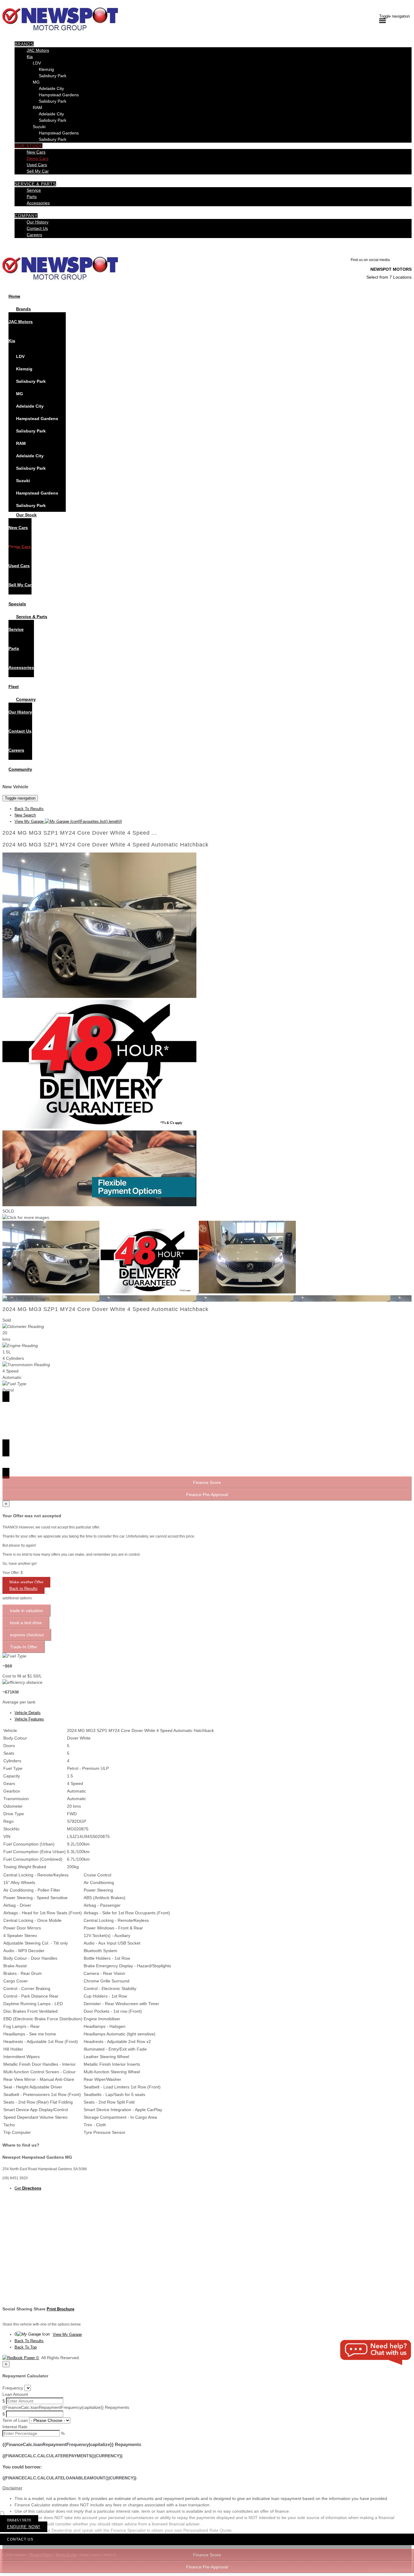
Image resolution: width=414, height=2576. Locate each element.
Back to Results (23, 1589)
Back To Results (29, 809)
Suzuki (39, 127)
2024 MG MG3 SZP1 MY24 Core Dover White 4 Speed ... (80, 833)
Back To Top (26, 2347)
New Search (25, 815)
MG (36, 82)
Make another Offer (26, 1582)
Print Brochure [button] (60, 2309)
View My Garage (68, 821)
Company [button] (26, 216)
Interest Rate (15, 2427)
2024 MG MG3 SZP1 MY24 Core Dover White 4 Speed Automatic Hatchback (105, 845)
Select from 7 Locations (389, 277)
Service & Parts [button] (35, 184)
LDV (37, 63)
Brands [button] (24, 44)
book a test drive (26, 1623)
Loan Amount (15, 2394)
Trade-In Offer (24, 1647)
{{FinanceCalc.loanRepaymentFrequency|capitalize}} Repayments (66, 2407)
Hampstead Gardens (59, 95)
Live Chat (376, 2353)
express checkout (27, 1635)
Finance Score (207, 2555)
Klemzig (46, 69)
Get (28, 2188)
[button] (207, 2488)
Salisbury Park (53, 76)
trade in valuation (27, 1611)
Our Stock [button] (28, 146)
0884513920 (19, 2520)
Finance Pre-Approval (207, 2567)
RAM (37, 108)
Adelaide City (51, 88)
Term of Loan (15, 2420)
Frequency (13, 2388)
